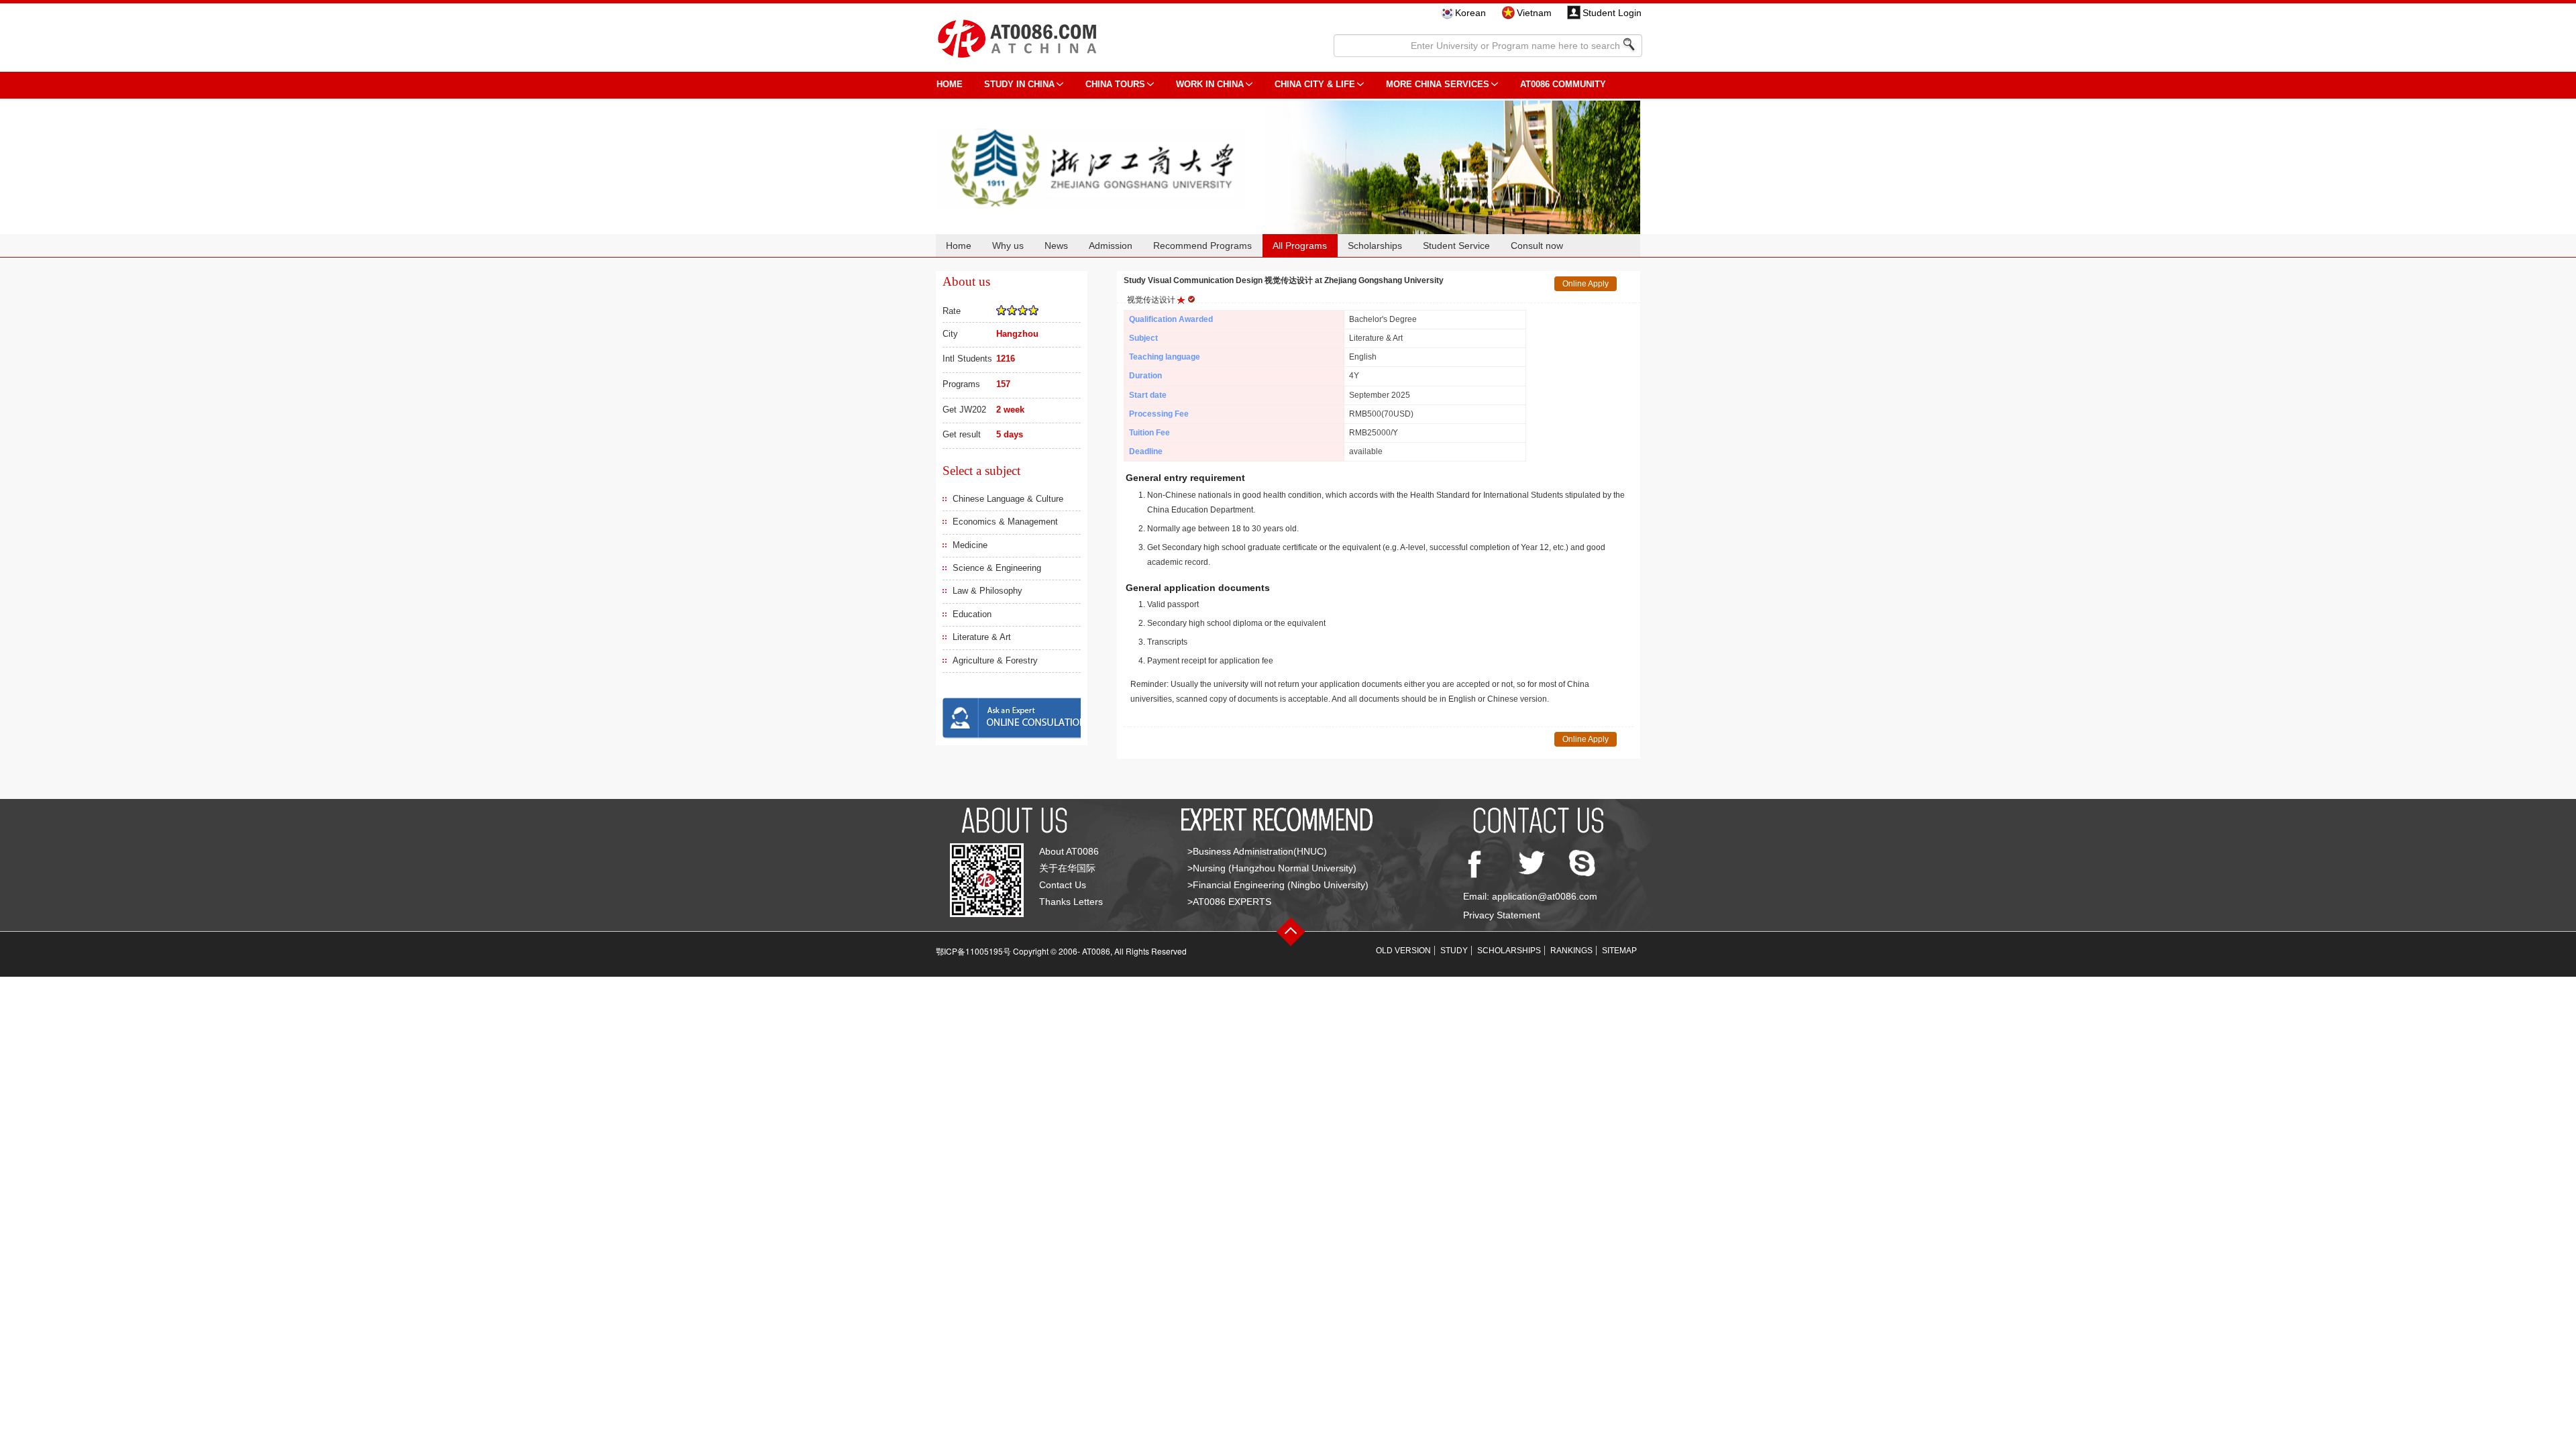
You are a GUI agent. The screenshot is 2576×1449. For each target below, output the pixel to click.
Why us (1008, 246)
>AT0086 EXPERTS (1229, 902)
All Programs (1300, 246)
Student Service (1456, 246)
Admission (1111, 246)
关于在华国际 (1067, 868)
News (1056, 246)
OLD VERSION (1403, 951)
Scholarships (1375, 246)
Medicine (970, 545)
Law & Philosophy (987, 591)
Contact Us (1063, 885)
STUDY (1454, 951)
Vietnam (1534, 13)
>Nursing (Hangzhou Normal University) (1272, 868)
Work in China (1210, 84)
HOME (950, 84)
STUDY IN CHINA (1019, 84)
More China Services (1438, 84)
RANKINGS (1571, 951)
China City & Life (1315, 84)
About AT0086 (1069, 851)
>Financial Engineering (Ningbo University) (1278, 885)
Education (972, 614)
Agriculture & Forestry (995, 660)
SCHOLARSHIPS (1509, 951)
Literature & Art (982, 637)
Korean (1470, 13)
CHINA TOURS (1115, 84)
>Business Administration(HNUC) (1257, 851)
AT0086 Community (1563, 84)
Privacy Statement (1502, 915)
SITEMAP (1619, 951)
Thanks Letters (1071, 902)
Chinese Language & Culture (1008, 499)
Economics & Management (1005, 522)
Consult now (1537, 246)
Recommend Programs (1202, 246)
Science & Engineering (997, 568)
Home (959, 246)
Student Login (1612, 13)
